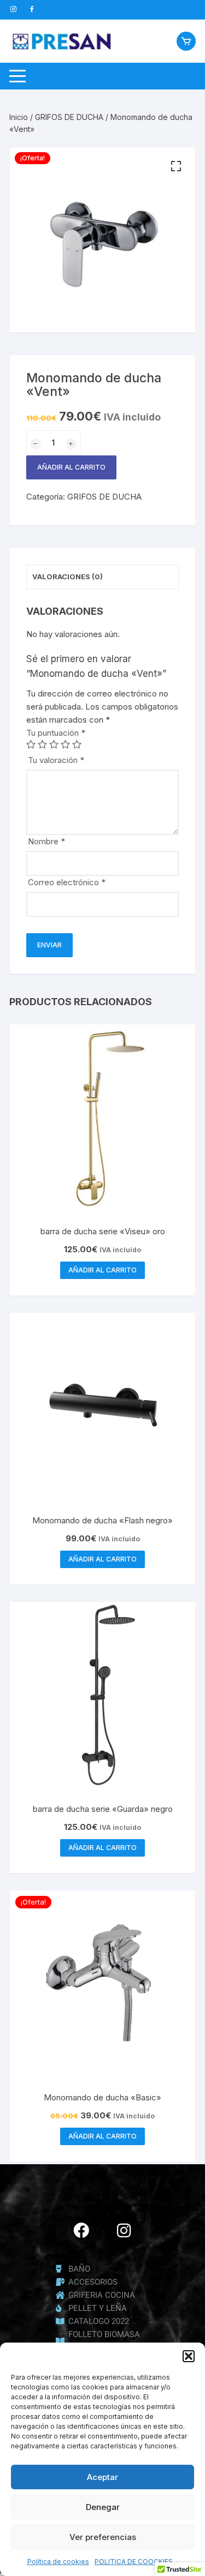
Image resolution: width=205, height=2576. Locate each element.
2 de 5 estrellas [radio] (42, 744)
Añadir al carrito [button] (102, 1270)
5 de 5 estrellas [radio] (77, 744)
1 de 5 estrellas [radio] (31, 744)
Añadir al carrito (71, 467)
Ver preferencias (103, 2537)
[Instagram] (124, 2230)
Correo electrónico (67, 882)
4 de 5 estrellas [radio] (65, 744)
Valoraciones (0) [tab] (68, 577)
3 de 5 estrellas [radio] (54, 744)
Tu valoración (56, 760)
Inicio (19, 117)
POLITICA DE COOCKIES (134, 2562)
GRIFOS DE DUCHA (69, 117)
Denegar (103, 2507)
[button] (189, 2356)
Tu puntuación (56, 733)
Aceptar (102, 2477)
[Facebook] (81, 2230)
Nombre (46, 841)
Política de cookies (58, 2562)
